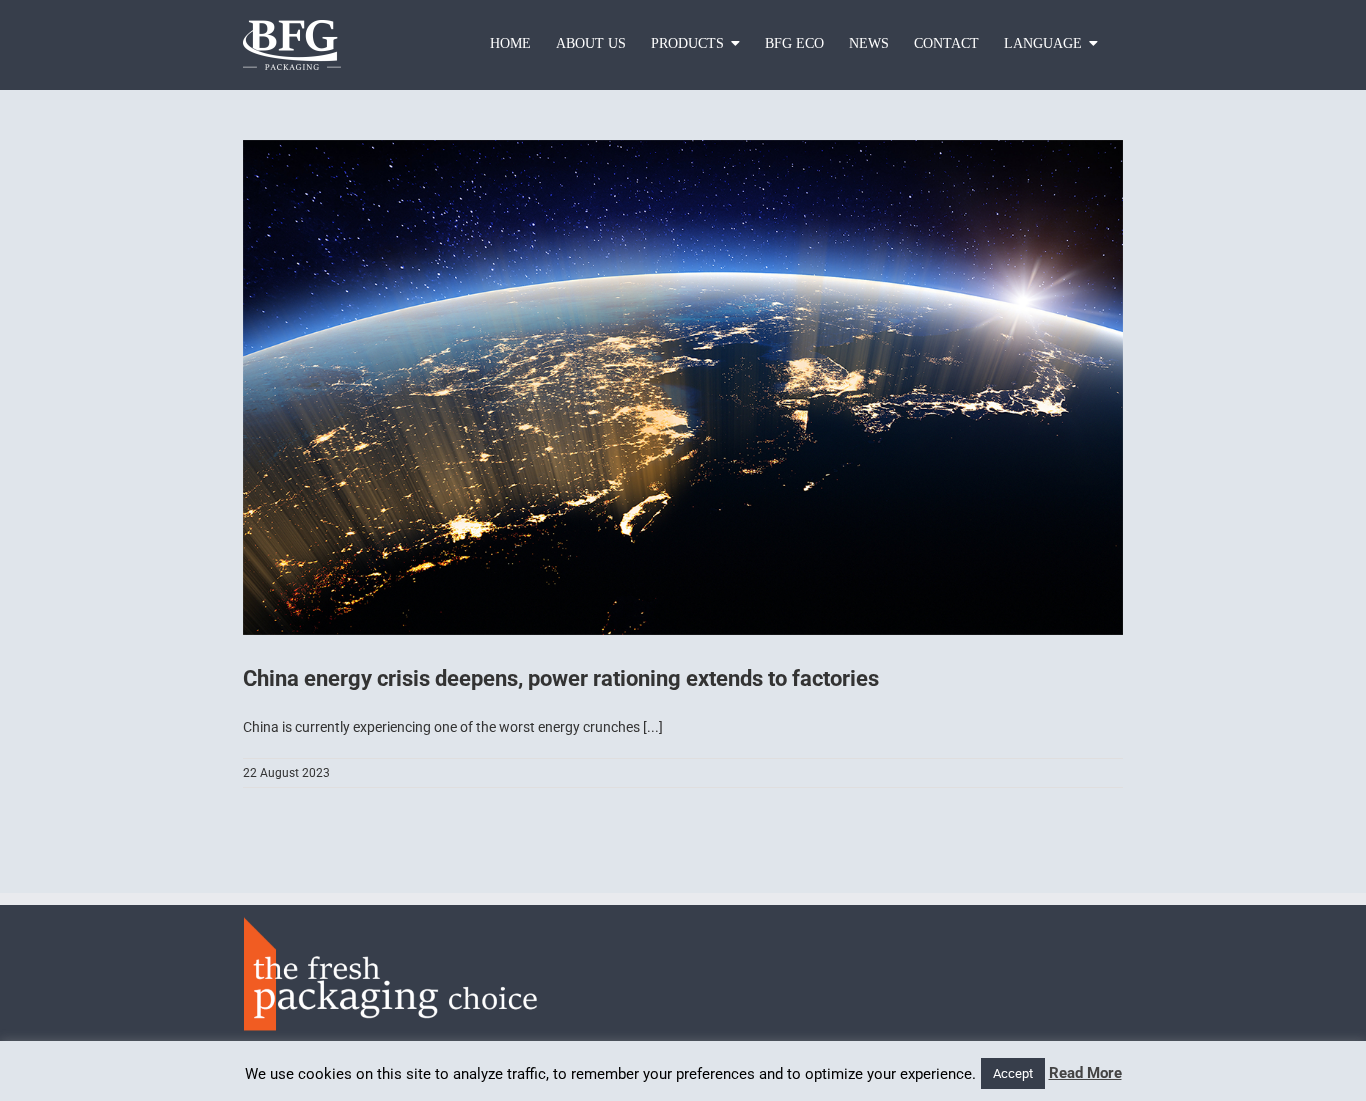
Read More (1085, 1073)
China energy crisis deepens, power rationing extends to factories (561, 678)
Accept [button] (1013, 1073)
